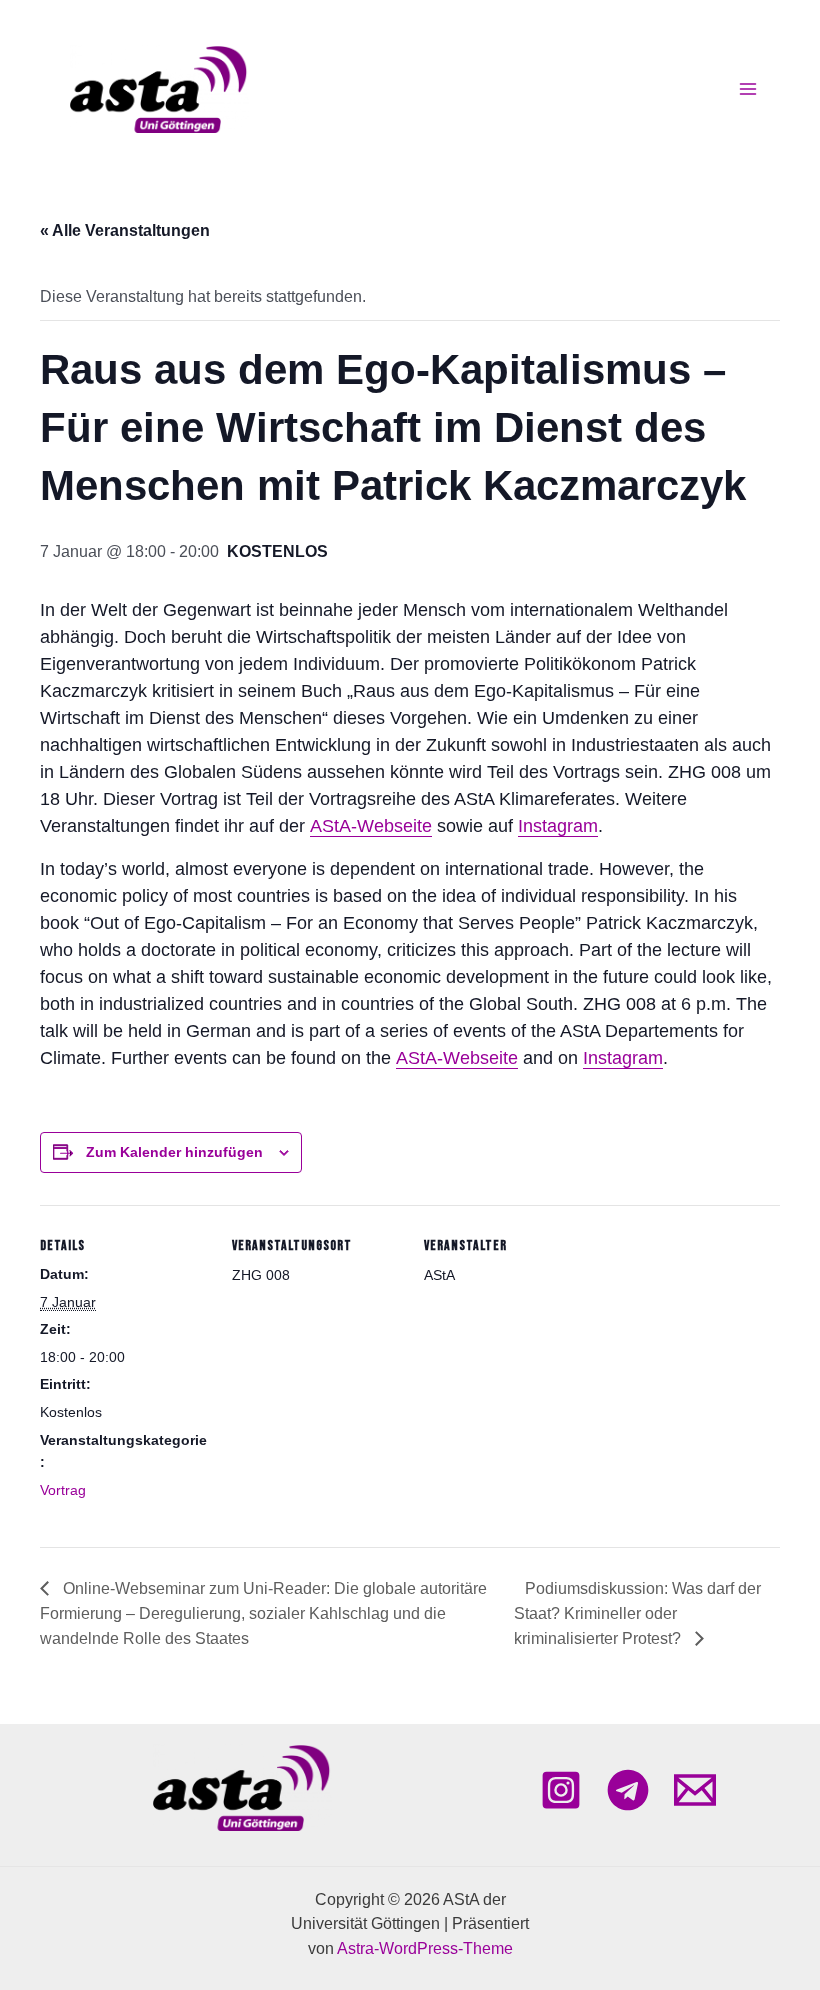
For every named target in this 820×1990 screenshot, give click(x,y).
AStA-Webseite (371, 826)
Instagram (558, 826)
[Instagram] (561, 1790)
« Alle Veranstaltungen (125, 230)
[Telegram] (628, 1790)
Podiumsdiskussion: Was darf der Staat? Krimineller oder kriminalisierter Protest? (637, 1613)
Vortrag (63, 1490)
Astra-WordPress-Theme (425, 1948)
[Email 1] (695, 1790)
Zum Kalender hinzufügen (174, 1152)
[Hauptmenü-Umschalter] (747, 89)
